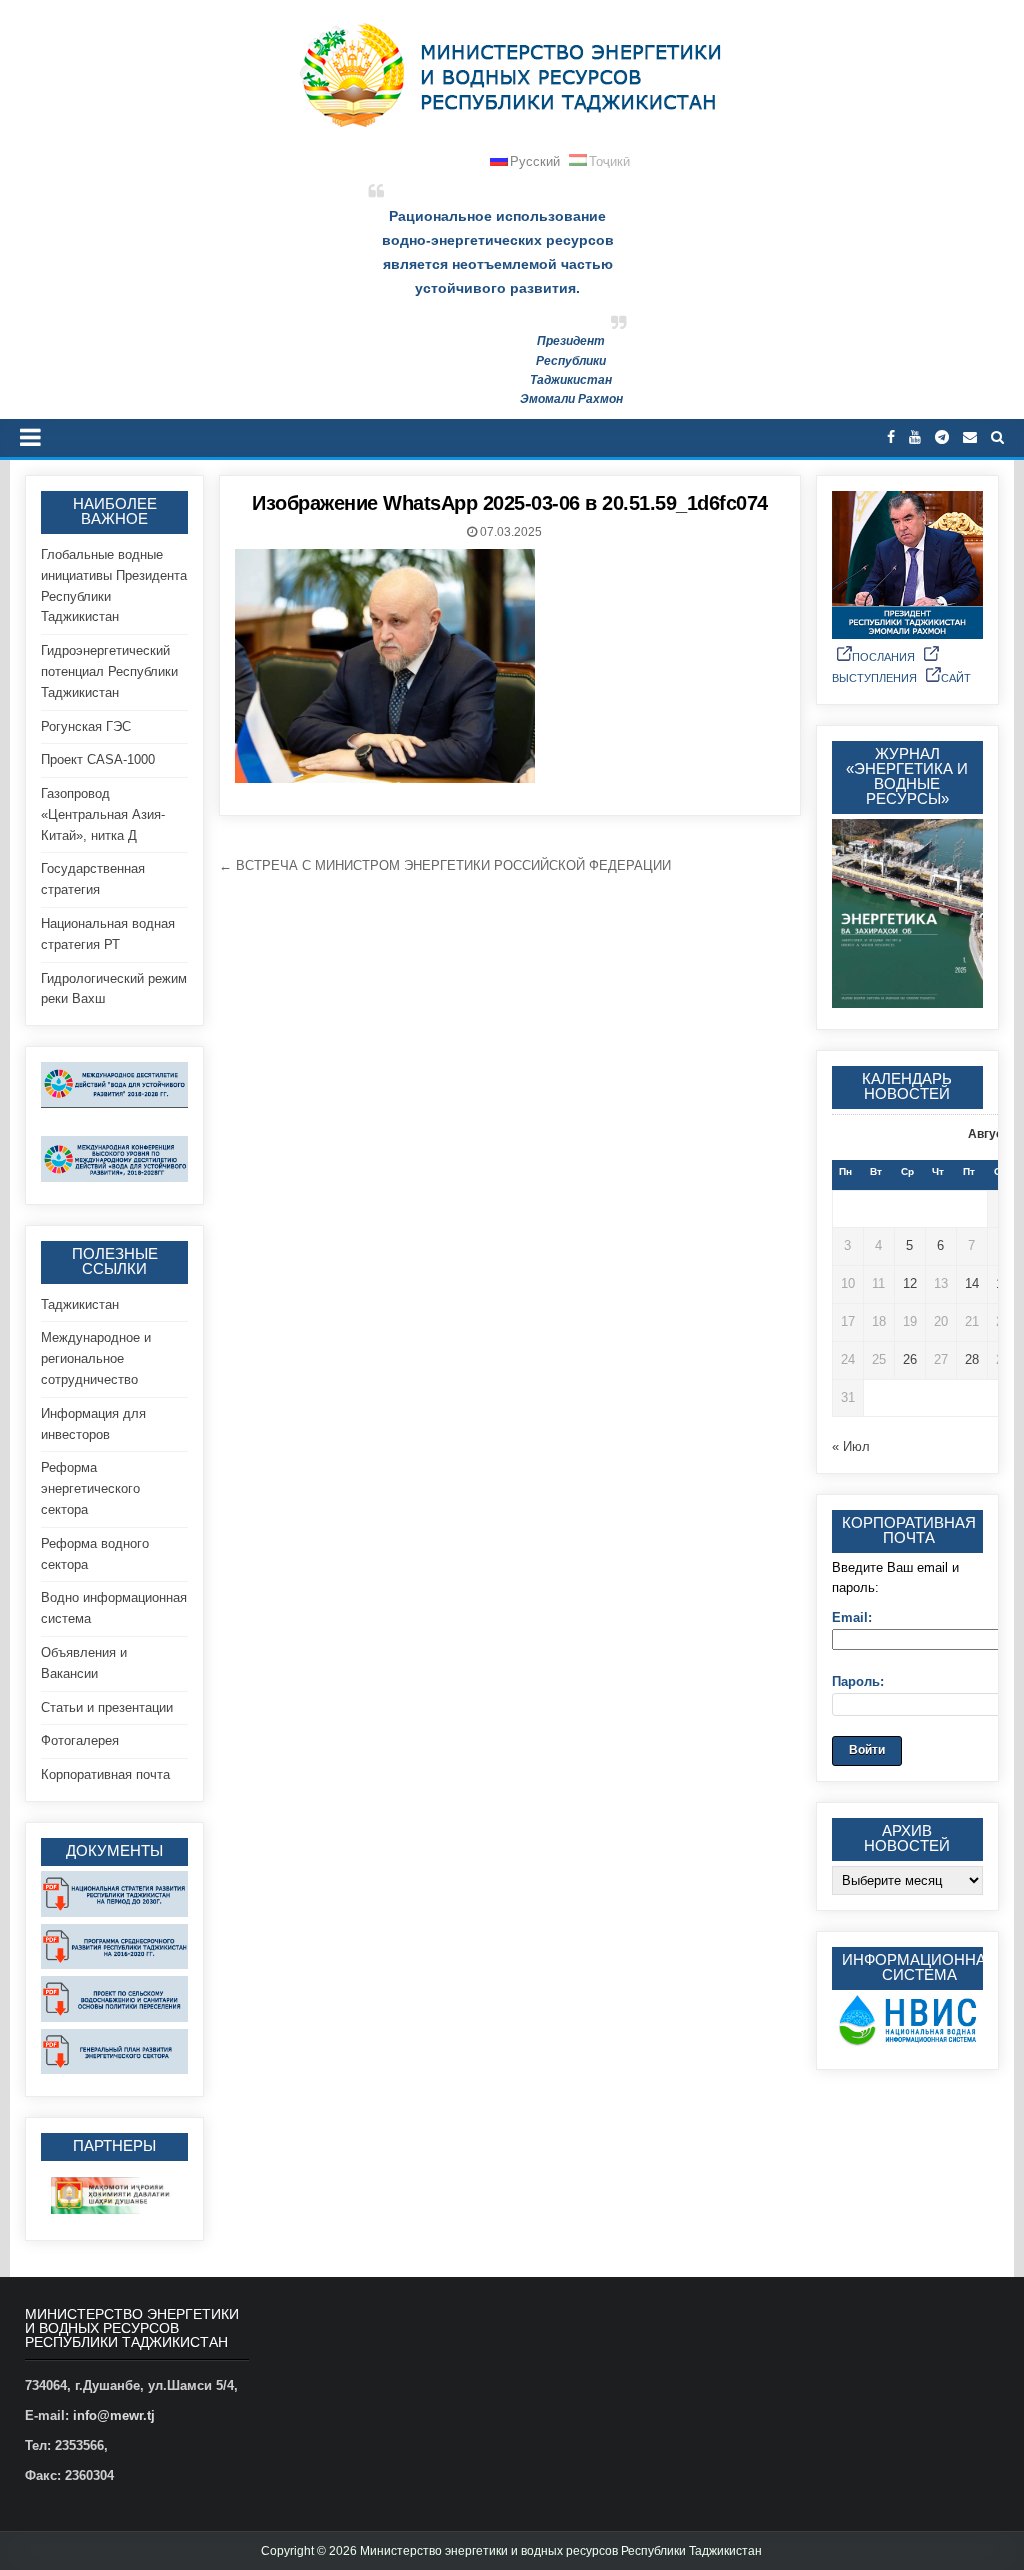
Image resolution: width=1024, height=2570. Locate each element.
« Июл (851, 1446)
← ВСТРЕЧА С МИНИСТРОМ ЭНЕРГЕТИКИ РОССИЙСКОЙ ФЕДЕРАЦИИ (445, 865)
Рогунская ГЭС (86, 726)
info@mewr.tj (114, 2415)
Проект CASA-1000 (98, 759)
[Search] (997, 437)
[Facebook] (891, 437)
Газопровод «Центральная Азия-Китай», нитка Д (103, 814)
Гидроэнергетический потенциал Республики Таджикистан (109, 671)
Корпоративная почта (105, 1774)
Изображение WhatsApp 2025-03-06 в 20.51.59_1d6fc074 (510, 503)
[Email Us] (970, 437)
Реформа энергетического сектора (90, 1488)
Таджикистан (80, 1304)
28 (972, 1359)
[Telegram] (942, 437)
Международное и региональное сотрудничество (96, 1358)
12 (910, 1283)
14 (972, 1283)
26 (910, 1359)
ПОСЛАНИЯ (883, 657)
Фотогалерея (80, 1740)
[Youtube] (915, 437)
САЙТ (956, 678)
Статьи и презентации (107, 1707)
